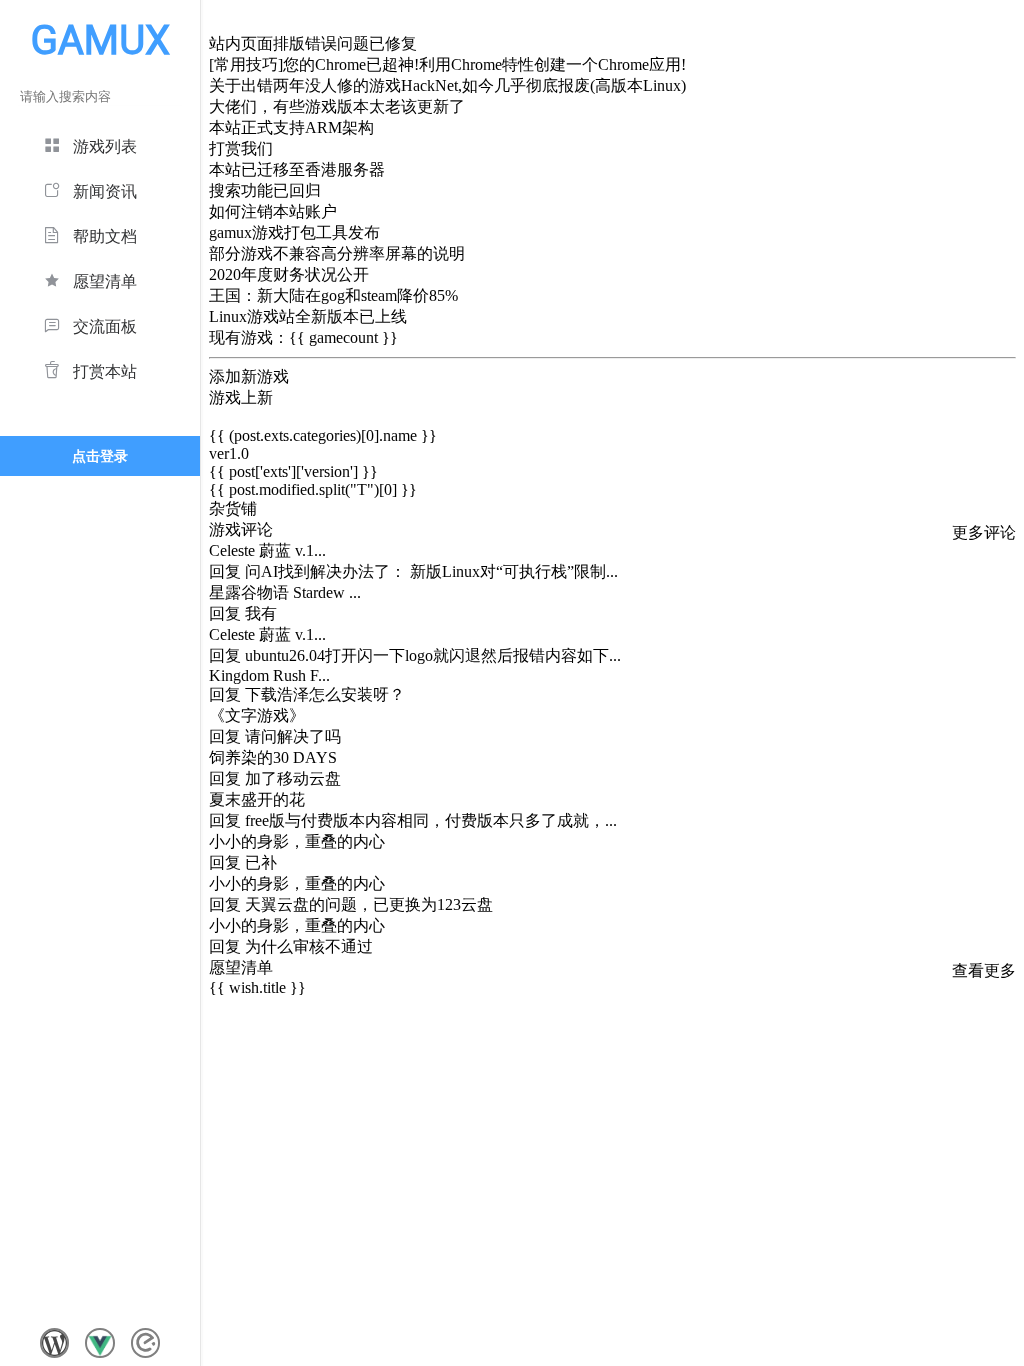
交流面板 (105, 326)
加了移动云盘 (293, 778)
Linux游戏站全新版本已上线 (308, 316)
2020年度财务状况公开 (289, 274)
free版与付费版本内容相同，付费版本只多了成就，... (431, 820)
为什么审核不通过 (309, 946)
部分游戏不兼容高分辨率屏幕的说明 (337, 253)
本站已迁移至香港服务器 (297, 169)
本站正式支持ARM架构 (291, 127)
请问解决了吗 (293, 736)
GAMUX (100, 40)
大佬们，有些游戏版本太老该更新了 (337, 106)
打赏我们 (241, 148)
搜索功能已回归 (265, 190)
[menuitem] (100, 143)
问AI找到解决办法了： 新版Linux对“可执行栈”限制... (431, 571)
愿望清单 (105, 281)
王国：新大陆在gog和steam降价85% (333, 295)
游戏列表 (105, 146)
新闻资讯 (105, 191)
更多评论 (984, 532)
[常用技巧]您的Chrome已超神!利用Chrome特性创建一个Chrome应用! (447, 64)
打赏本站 (105, 371)
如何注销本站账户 (273, 211)
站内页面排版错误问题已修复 (313, 43)
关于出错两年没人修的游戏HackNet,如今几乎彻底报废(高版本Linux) (447, 85)
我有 (261, 613)
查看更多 (984, 970)
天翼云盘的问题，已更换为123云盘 (369, 904)
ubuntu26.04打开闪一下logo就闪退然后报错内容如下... (433, 655)
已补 (261, 862)
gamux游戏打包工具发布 (294, 232)
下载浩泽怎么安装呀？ (325, 694)
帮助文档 (105, 236)
